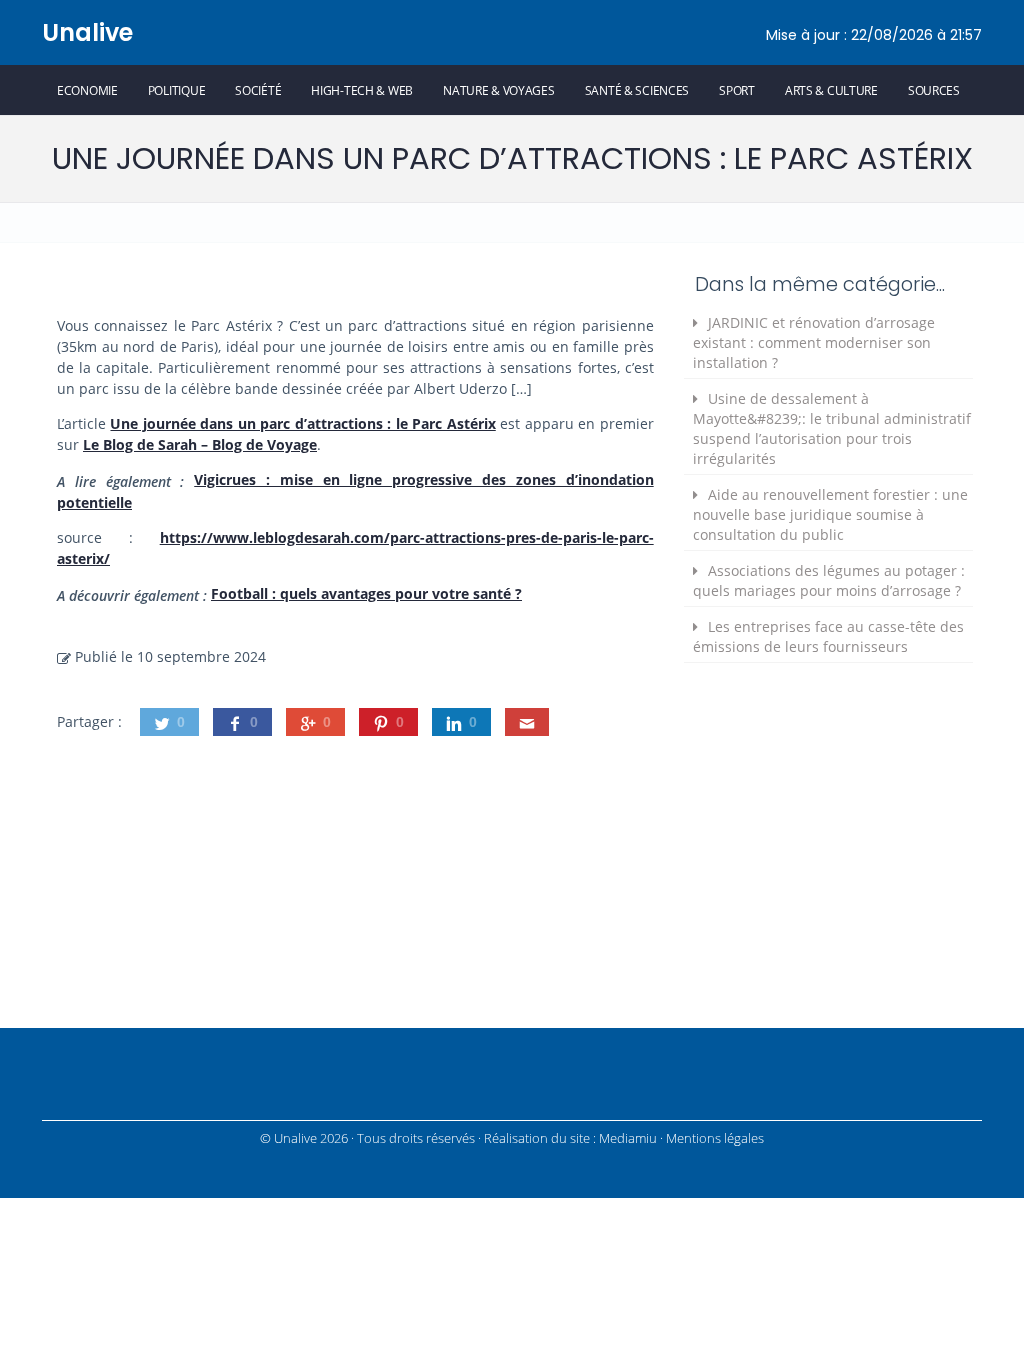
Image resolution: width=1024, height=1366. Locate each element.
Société (258, 90)
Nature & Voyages (499, 90)
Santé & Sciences (637, 90)
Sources (934, 90)
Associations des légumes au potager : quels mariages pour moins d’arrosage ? (829, 580)
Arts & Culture (831, 90)
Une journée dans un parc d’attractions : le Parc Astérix (302, 423)
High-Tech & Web (362, 90)
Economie (87, 90)
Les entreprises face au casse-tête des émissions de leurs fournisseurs (828, 636)
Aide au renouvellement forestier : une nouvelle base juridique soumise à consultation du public (830, 514)
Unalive (87, 32)
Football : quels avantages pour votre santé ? (366, 593)
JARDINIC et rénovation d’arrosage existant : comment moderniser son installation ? (814, 342)
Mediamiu (628, 1138)
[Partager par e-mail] (527, 722)
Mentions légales (715, 1138)
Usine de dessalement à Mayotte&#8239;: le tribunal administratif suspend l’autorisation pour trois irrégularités (832, 428)
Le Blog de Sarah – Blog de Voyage (200, 444)
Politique (176, 90)
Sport (737, 90)
